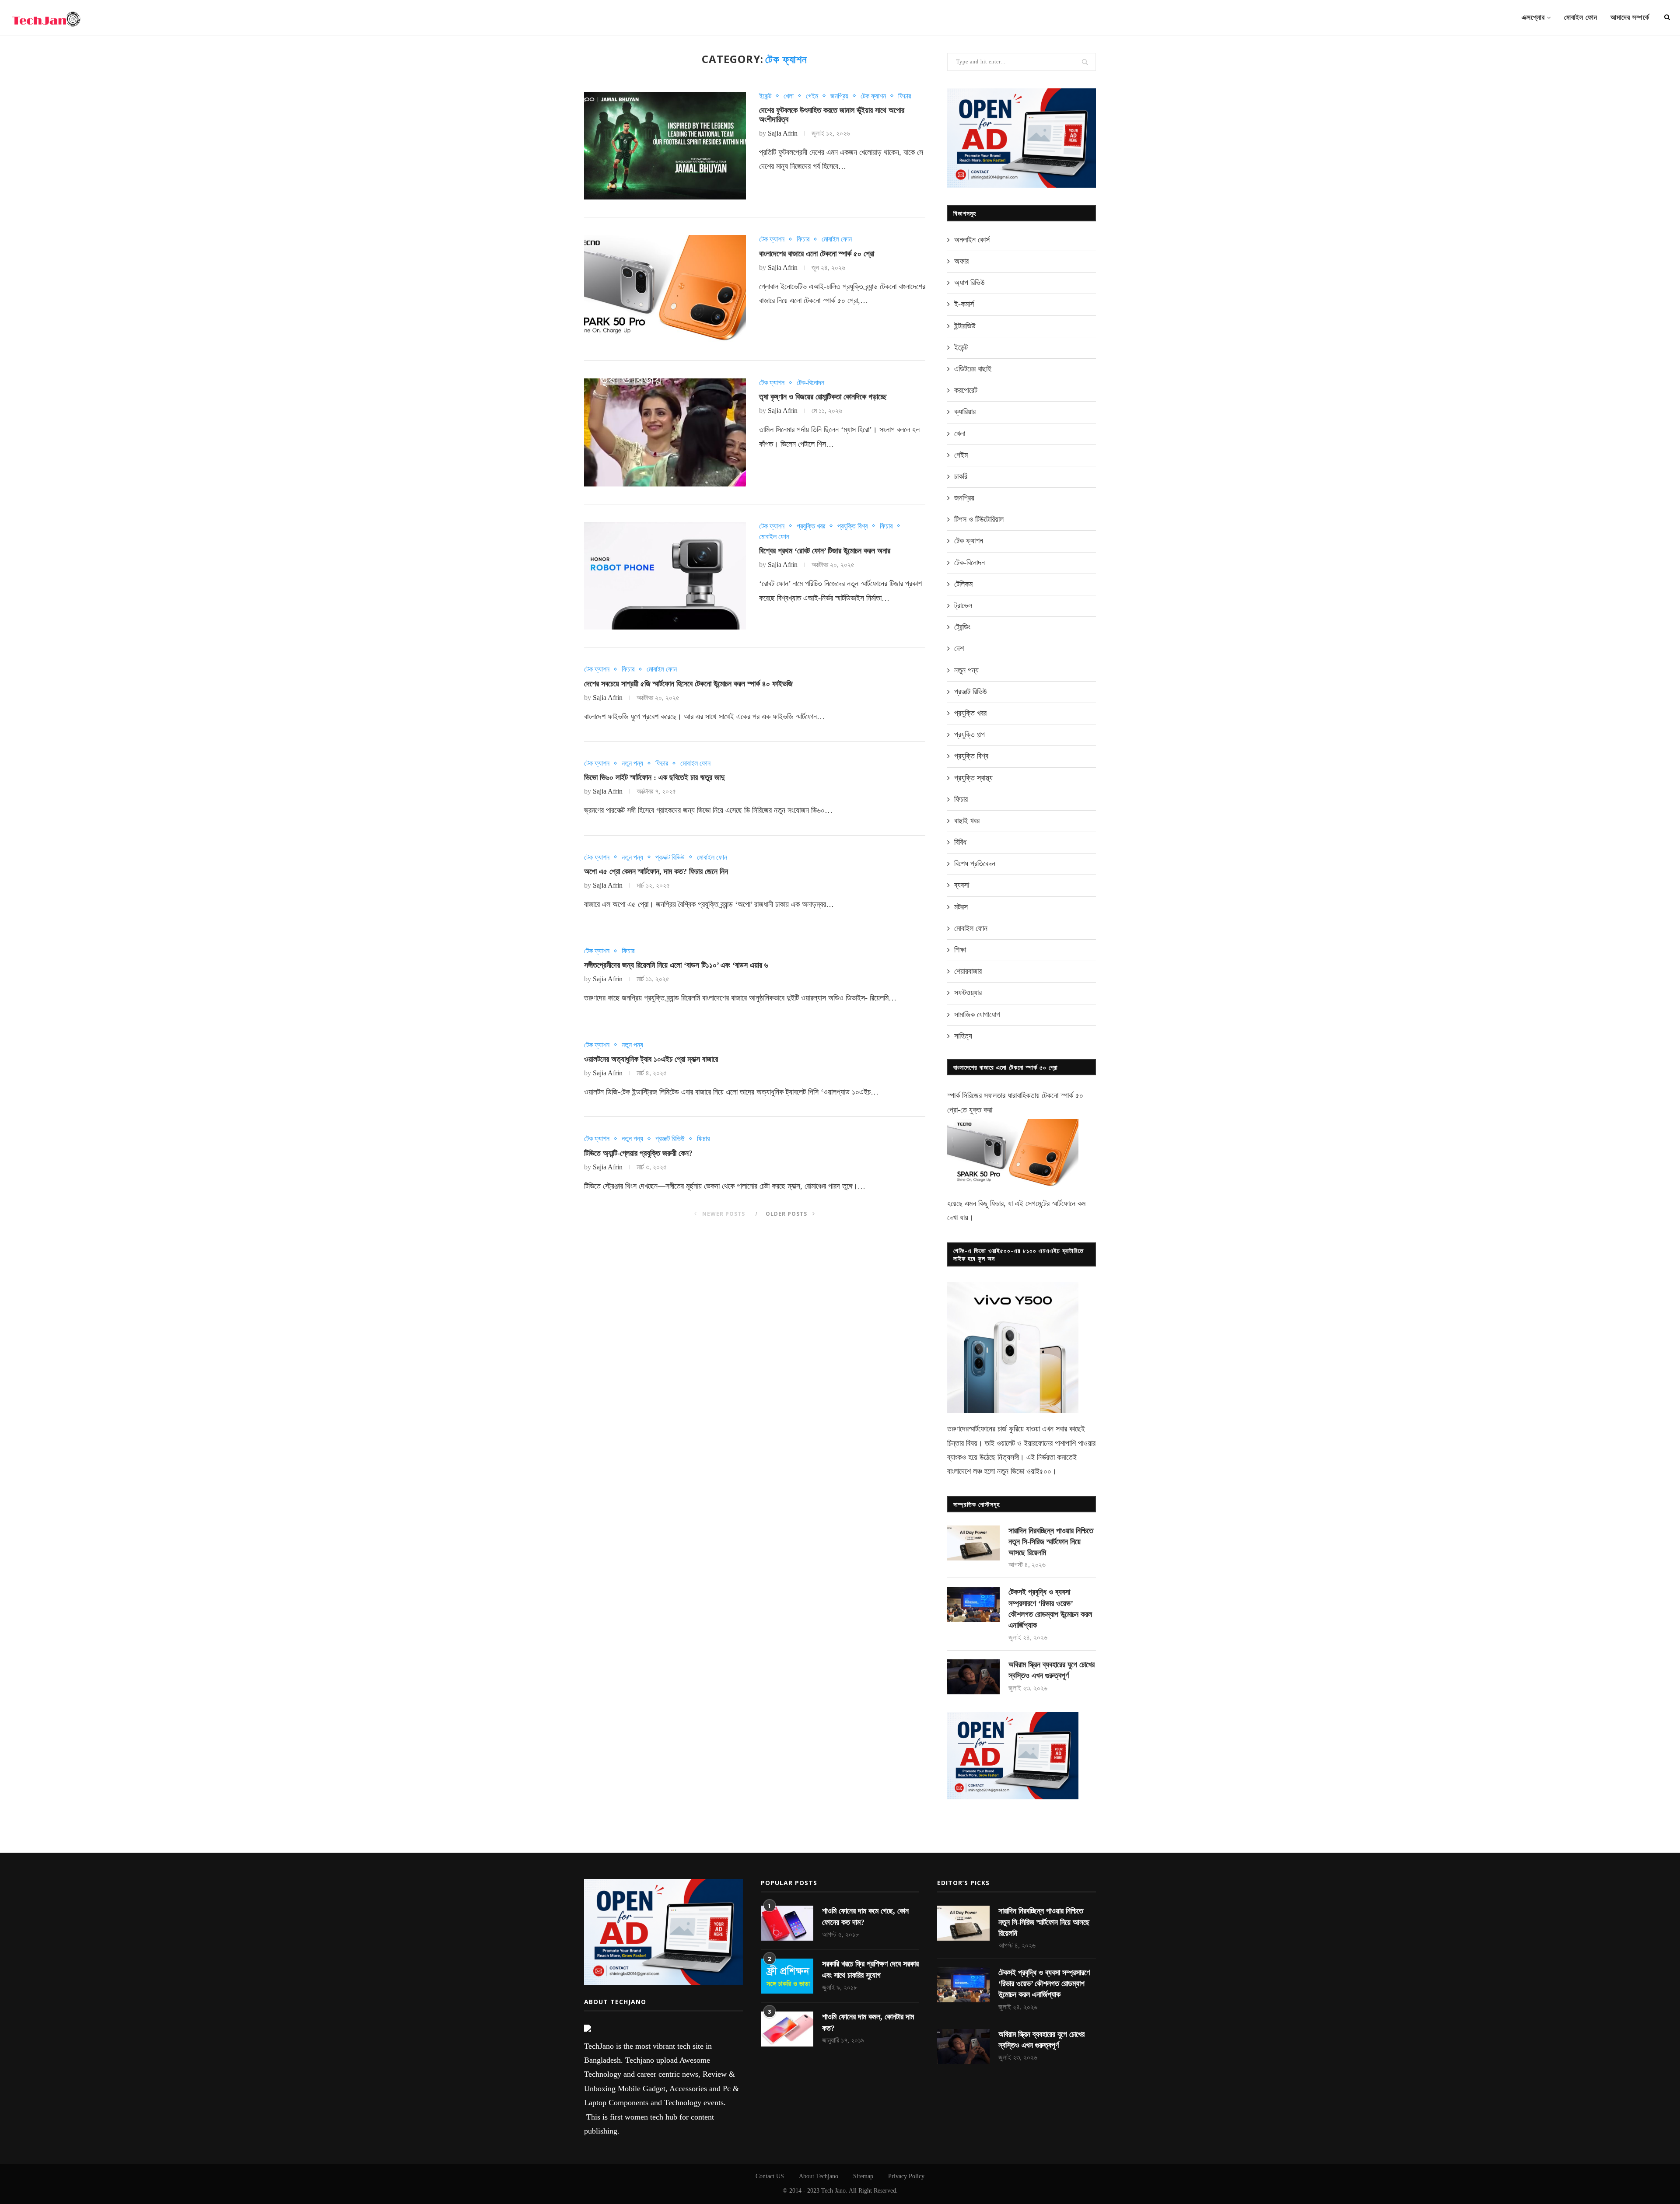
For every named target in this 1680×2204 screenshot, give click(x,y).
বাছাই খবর (967, 821)
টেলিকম (963, 584)
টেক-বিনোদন (810, 383)
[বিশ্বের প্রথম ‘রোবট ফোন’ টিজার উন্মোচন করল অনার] (665, 576)
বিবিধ (960, 842)
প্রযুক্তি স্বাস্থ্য (973, 778)
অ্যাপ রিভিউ (969, 283)
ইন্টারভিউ (965, 326)
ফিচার (905, 96)
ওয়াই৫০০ (1039, 1471)
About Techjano (819, 2176)
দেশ (959, 648)
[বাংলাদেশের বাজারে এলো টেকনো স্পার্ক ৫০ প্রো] (665, 289)
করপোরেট (966, 390)
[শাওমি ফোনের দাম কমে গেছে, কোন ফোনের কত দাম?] (787, 1923)
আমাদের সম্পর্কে (1630, 17)
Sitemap (863, 2176)
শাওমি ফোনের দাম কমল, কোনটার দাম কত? (868, 2022)
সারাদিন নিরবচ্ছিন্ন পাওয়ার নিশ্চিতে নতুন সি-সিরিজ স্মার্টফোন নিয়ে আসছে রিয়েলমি (1051, 1542)
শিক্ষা (960, 950)
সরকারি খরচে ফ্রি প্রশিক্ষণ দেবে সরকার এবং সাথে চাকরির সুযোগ (870, 1969)
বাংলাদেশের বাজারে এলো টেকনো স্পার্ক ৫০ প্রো (817, 254)
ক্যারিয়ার (965, 412)
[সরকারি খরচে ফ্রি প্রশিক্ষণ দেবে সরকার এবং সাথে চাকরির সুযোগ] (787, 1976)
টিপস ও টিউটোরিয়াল (979, 519)
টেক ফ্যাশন (873, 96)
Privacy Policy (906, 2176)
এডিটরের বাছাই (973, 369)
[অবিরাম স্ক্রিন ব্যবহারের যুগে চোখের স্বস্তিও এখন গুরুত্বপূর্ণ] (973, 1677)
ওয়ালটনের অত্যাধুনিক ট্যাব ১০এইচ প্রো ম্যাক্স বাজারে (651, 1059)
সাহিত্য (963, 1036)
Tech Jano (833, 2191)
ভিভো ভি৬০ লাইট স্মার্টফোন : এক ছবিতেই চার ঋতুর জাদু (654, 777)
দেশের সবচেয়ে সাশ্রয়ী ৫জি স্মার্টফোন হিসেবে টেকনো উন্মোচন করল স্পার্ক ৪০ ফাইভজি (688, 684)
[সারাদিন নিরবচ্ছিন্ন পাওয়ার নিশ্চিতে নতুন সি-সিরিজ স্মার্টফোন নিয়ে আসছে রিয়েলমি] (973, 1543)
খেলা (789, 96)
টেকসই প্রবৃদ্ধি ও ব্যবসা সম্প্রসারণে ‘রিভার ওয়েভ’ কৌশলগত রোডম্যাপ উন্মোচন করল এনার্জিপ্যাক (1050, 1609)
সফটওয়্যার (968, 993)
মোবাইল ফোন (1581, 17)
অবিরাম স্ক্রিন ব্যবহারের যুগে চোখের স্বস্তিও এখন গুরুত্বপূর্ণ (1052, 1670)
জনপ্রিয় (839, 96)
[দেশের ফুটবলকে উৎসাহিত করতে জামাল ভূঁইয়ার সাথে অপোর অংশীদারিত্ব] (665, 146)
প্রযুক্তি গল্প (969, 735)
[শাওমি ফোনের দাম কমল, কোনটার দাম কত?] (787, 2029)
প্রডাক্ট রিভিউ (670, 857)
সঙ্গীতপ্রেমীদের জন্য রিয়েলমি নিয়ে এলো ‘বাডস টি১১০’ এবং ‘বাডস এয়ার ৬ (676, 965)
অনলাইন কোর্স (972, 240)
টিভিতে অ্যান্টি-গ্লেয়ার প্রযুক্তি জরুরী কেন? (638, 1153)
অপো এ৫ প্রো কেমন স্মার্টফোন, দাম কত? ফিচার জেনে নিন (656, 871)
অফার (961, 261)
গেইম (812, 96)
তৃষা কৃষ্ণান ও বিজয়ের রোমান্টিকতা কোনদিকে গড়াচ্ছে (823, 397)
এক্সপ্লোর (1533, 17)
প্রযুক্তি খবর (811, 526)
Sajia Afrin (783, 133)
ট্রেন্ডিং (962, 627)
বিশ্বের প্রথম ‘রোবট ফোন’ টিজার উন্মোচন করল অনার (825, 551)
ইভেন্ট (765, 96)
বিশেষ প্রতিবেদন (975, 864)
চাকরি (961, 476)
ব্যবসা (962, 885)
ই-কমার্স (964, 304)
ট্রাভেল (963, 605)
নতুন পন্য (632, 763)
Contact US (770, 2176)
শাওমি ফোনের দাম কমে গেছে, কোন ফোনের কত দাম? (865, 1916)
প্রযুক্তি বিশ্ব (852, 526)
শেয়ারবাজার (968, 971)
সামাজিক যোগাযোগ (977, 1015)
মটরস (961, 907)
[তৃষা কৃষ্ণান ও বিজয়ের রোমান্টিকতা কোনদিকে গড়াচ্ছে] (665, 432)
